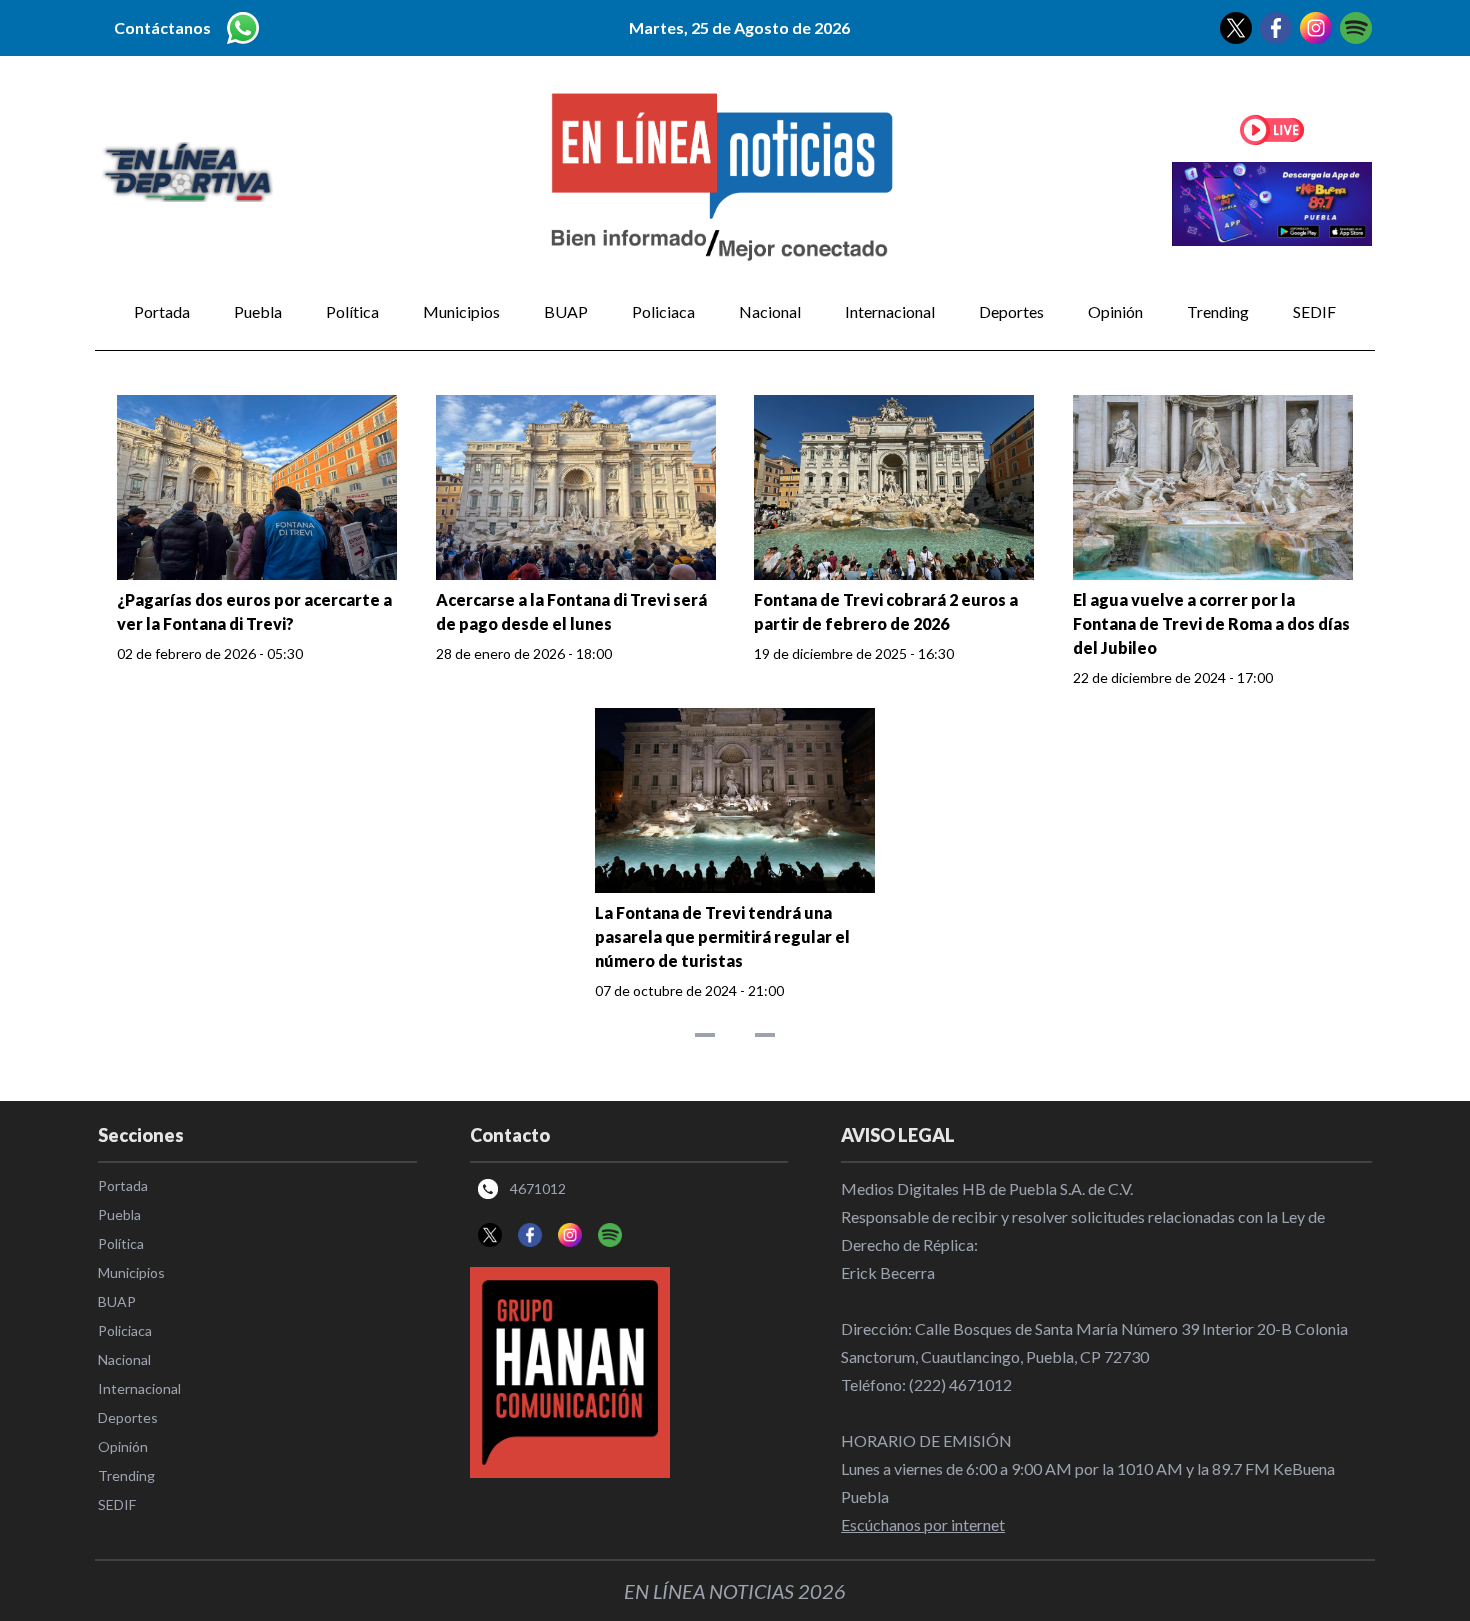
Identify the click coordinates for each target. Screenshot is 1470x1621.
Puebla (258, 311)
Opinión (1115, 311)
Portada (162, 311)
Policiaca (663, 311)
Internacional (890, 311)
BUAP (566, 311)
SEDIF (1314, 311)
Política (352, 311)
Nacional (770, 311)
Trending (1218, 311)
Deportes (1011, 311)
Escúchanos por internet (923, 1524)
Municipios (461, 311)
